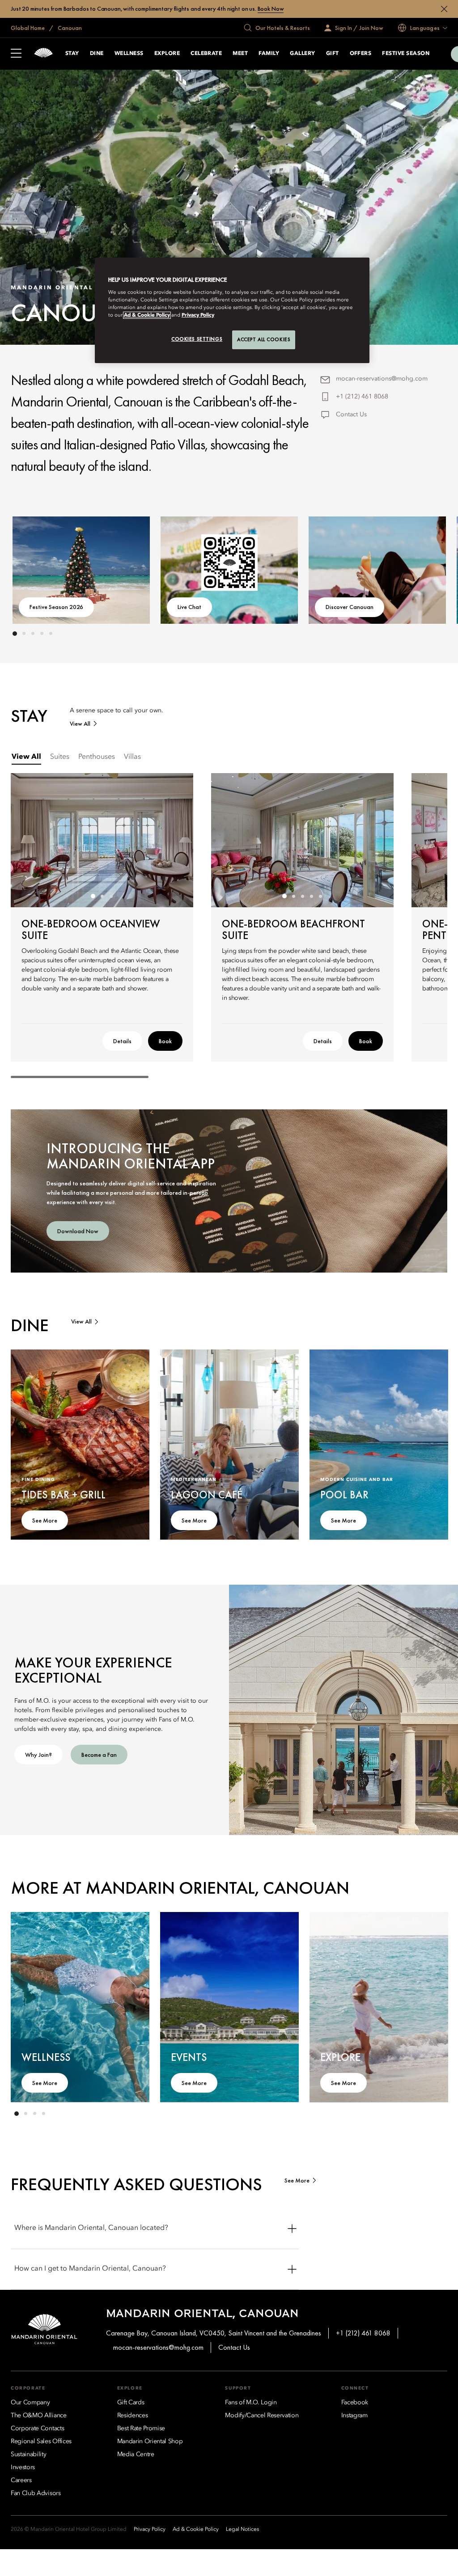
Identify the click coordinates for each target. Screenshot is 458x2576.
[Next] (422, 568)
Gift (333, 54)
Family (269, 54)
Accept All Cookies (264, 339)
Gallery (302, 54)
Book (165, 1041)
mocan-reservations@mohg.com (382, 379)
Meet (240, 54)
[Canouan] (43, 54)
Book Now (271, 9)
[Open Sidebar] (16, 54)
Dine (97, 54)
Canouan (69, 28)
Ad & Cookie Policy (147, 315)
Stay (72, 54)
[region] (232, 310)
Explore (167, 54)
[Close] (444, 9)
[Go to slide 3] (33, 634)
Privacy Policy (198, 315)
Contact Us (351, 415)
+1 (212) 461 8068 (362, 397)
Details (122, 1041)
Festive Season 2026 (56, 607)
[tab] (26, 757)
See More (45, 1520)
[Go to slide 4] (42, 634)
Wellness (129, 54)
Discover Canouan (350, 607)
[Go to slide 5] (51, 634)
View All (80, 724)
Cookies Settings (197, 339)
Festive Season (406, 54)
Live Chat (189, 607)
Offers (361, 54)
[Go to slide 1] (15, 634)
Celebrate (206, 54)
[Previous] (36, 568)
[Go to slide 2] (24, 634)
